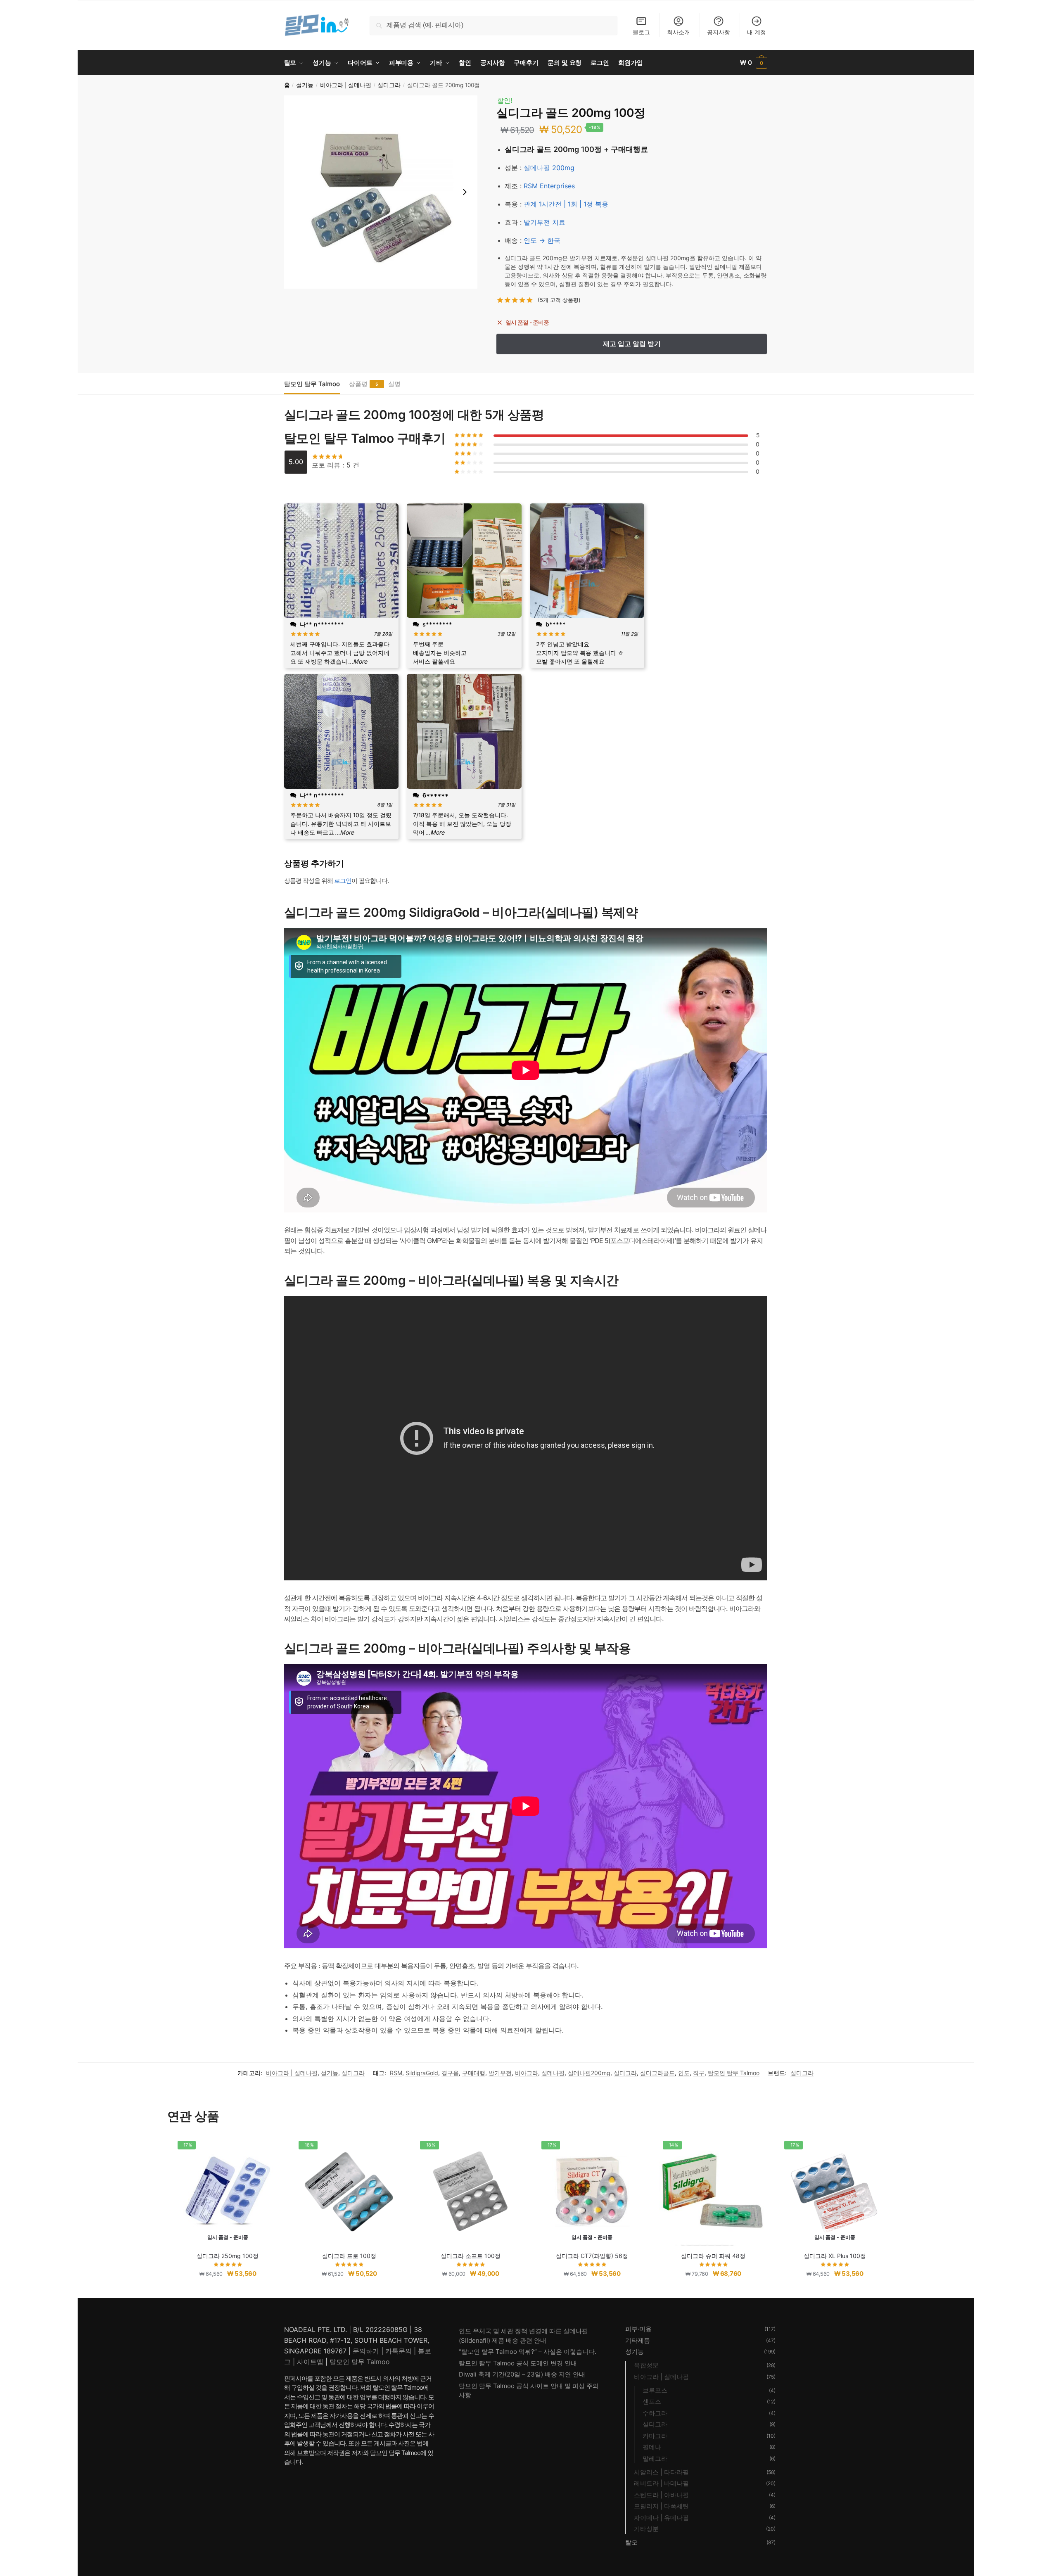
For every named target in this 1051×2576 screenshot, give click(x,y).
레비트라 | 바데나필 (661, 2483)
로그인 (343, 881)
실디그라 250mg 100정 (228, 2256)
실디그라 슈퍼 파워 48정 (713, 2256)
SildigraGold (422, 2073)
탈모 (631, 2542)
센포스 (652, 2402)
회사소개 (679, 32)
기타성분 (646, 2529)
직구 (699, 2073)
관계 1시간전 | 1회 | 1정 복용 (566, 204)
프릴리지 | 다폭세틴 (661, 2506)
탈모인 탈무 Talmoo (312, 384)
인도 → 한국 (542, 240)
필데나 (652, 2447)
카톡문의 (399, 2351)
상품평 (358, 384)
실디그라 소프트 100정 (471, 2256)
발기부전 (500, 2073)
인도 (684, 2073)
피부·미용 (638, 2329)
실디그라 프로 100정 (349, 2256)
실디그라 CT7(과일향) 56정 (592, 2256)
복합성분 (646, 2365)
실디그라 (389, 85)
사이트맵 (310, 2362)
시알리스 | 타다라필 (661, 2472)
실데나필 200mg (549, 168)
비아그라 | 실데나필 (346, 85)
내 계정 (757, 32)
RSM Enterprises (549, 186)
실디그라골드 (657, 2073)
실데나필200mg (589, 2073)
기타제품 (638, 2340)
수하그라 (655, 2413)
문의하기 (366, 2351)
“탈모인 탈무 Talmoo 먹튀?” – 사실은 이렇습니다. (528, 2352)
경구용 (450, 2073)
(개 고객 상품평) (559, 300)
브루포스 (655, 2390)
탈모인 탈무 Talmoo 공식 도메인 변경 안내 (518, 2363)
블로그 (641, 32)
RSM (396, 2073)
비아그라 (527, 2073)
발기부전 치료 (544, 222)
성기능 (305, 85)
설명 (394, 384)
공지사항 (719, 32)
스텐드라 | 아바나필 (661, 2495)
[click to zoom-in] (381, 192)
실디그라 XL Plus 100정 (835, 2256)
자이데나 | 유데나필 (661, 2518)
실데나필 (553, 2073)
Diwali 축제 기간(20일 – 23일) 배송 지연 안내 (522, 2374)
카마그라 (655, 2436)
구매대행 (474, 2073)
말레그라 (655, 2459)
